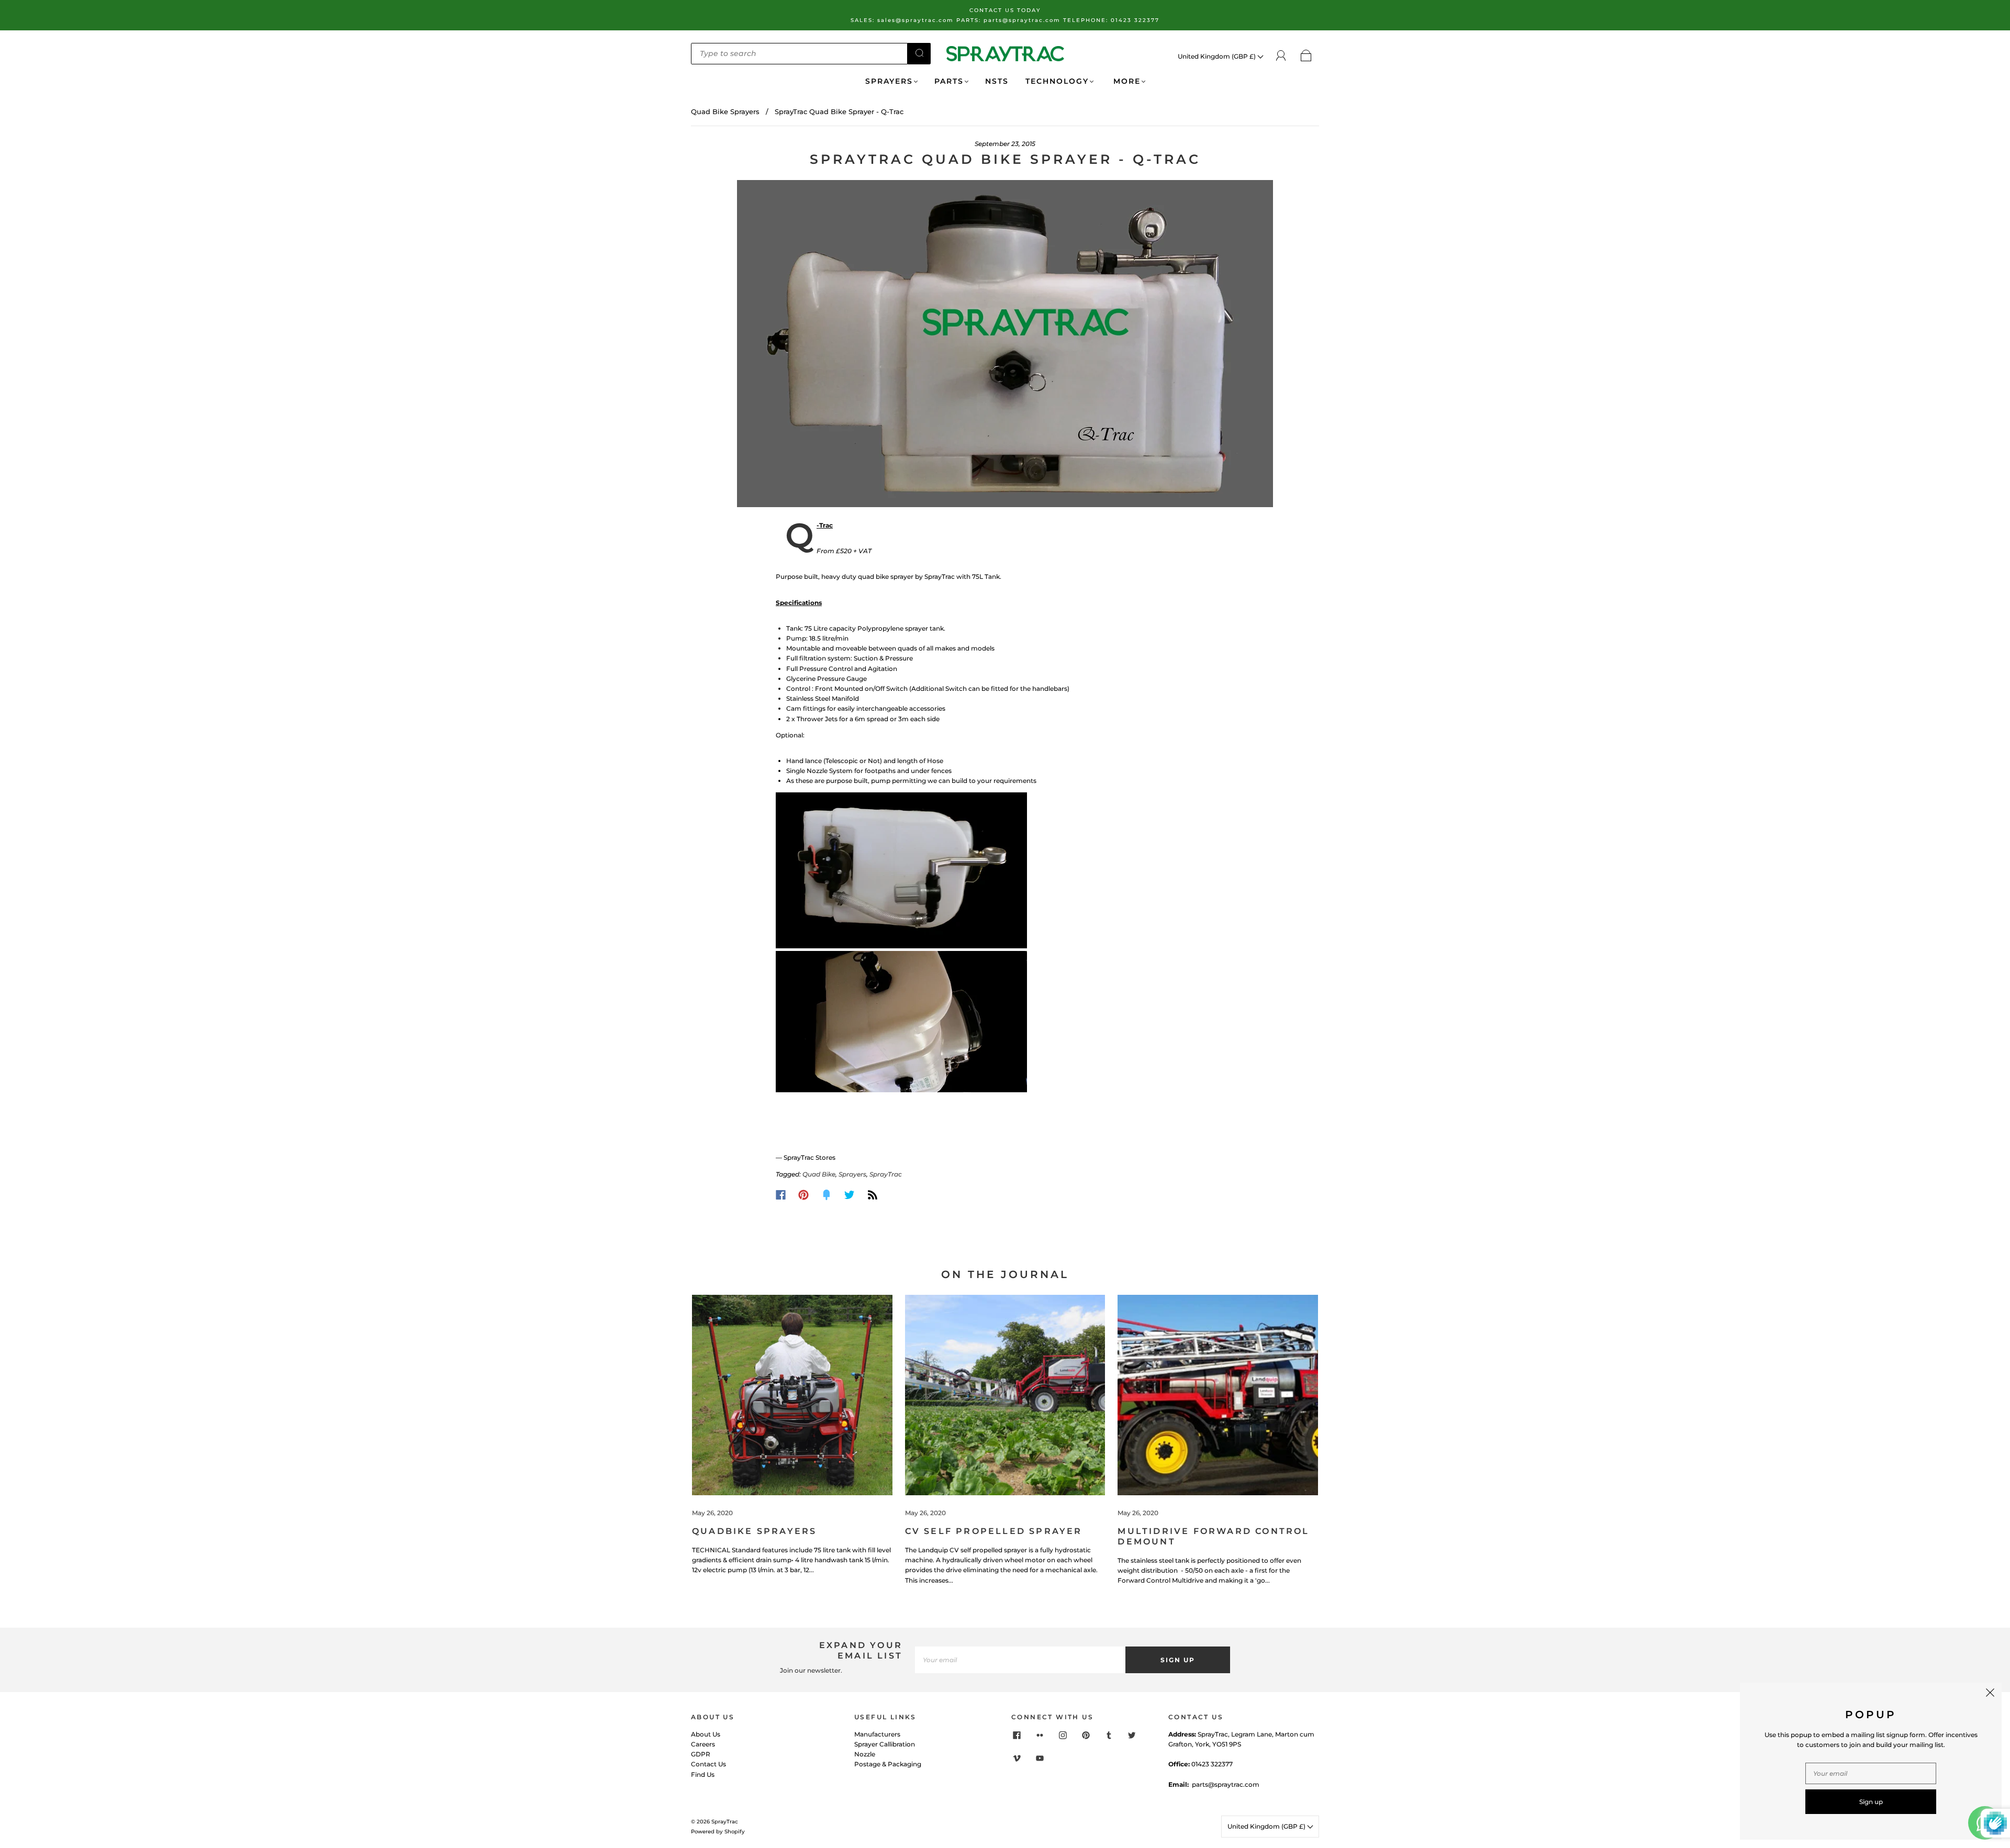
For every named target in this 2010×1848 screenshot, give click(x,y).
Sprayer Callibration (885, 1744)
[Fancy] (827, 1195)
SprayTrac (886, 1174)
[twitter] (1132, 1735)
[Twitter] (850, 1195)
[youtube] (1040, 1759)
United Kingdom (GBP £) (1218, 56)
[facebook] (1017, 1735)
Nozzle (865, 1754)
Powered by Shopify (718, 1832)
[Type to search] (799, 53)
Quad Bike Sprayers (725, 111)
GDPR (701, 1754)
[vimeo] (1017, 1759)
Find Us (703, 1774)
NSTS (997, 81)
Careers (703, 1744)
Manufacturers (877, 1734)
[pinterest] (1086, 1735)
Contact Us (708, 1764)
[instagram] (1063, 1735)
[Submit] (919, 53)
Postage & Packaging (888, 1764)
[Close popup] (1990, 1694)
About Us (706, 1734)
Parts (949, 81)
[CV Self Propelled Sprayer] (1005, 1395)
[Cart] (1306, 56)
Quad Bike (819, 1174)
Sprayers (889, 81)
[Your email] (1020, 1660)
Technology (1057, 81)
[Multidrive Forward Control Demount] (1218, 1395)
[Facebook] (781, 1195)
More (1125, 81)
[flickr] (1040, 1735)
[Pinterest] (803, 1195)
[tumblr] (1109, 1735)
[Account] (1281, 56)
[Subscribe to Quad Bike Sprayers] (873, 1195)
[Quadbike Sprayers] (792, 1395)
